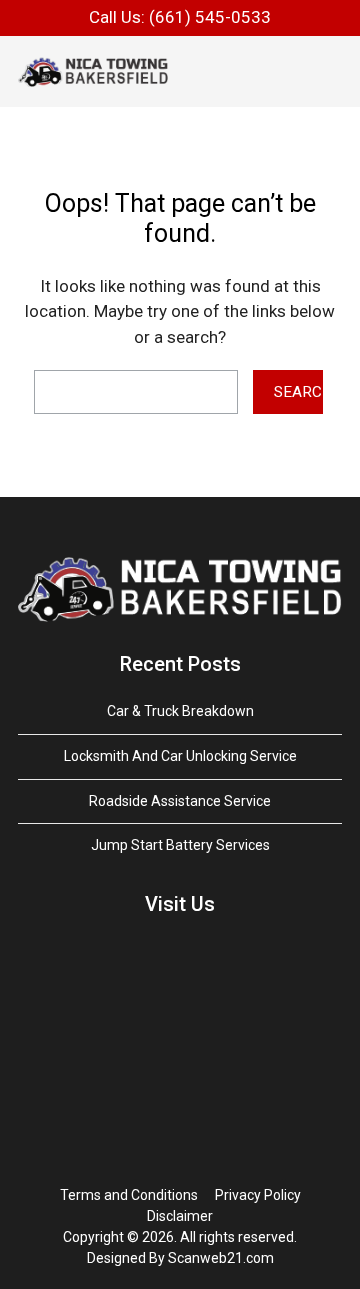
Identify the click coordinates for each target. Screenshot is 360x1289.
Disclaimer (180, 1216)
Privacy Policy (258, 1195)
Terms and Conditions (129, 1195)
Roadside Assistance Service (180, 801)
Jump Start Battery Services (180, 845)
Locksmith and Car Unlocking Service (180, 756)
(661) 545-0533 (210, 17)
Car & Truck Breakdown (180, 711)
